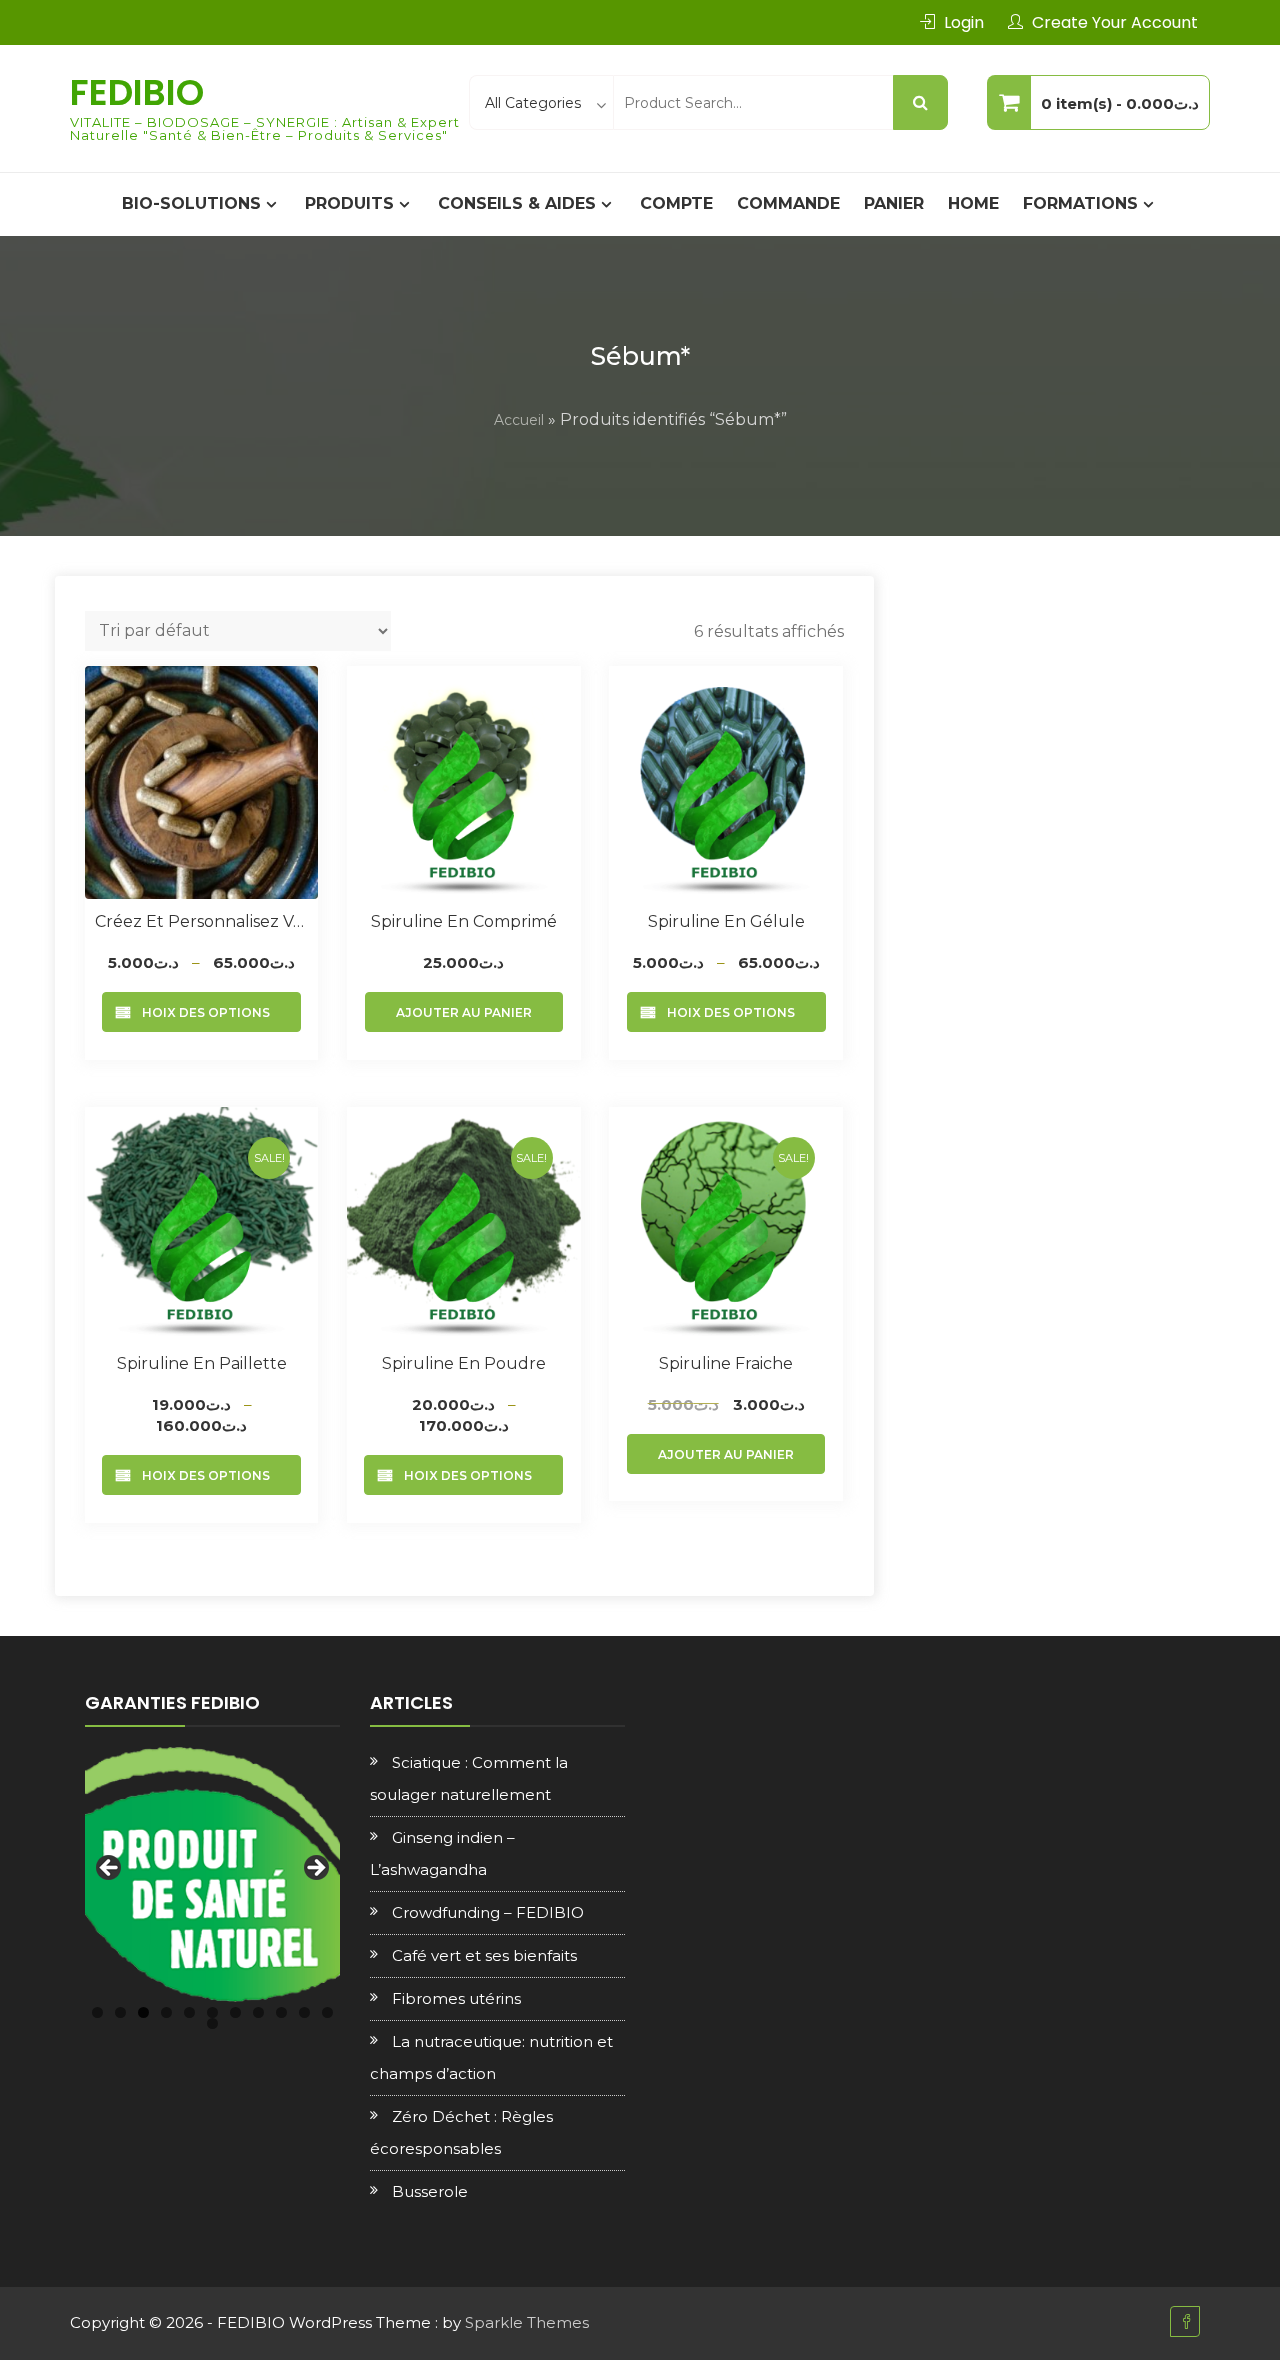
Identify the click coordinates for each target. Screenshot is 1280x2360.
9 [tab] (281, 2012)
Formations (1080, 203)
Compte (676, 203)
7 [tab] (235, 2012)
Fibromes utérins (456, 1998)
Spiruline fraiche (726, 1363)
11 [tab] (327, 2012)
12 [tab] (212, 2023)
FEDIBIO (137, 92)
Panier (894, 203)
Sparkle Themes (527, 2322)
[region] (212, 1874)
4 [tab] (166, 2012)
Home (973, 203)
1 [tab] (97, 2012)
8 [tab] (258, 2012)
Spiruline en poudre (464, 1363)
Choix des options (201, 1012)
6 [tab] (212, 2012)
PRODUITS (349, 203)
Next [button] (315, 1869)
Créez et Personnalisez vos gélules (201, 921)
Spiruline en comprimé (464, 921)
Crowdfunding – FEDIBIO (488, 1912)
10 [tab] (304, 2012)
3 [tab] (143, 2012)
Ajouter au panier (464, 1012)
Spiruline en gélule (726, 921)
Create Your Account (1115, 22)
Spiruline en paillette (202, 1363)
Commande (788, 203)
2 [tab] (120, 2012)
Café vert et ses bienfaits (484, 1955)
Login (964, 22)
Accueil (519, 420)
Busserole (430, 2191)
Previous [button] (110, 1869)
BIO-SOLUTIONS (191, 203)
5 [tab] (189, 2012)
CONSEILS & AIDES (517, 203)
